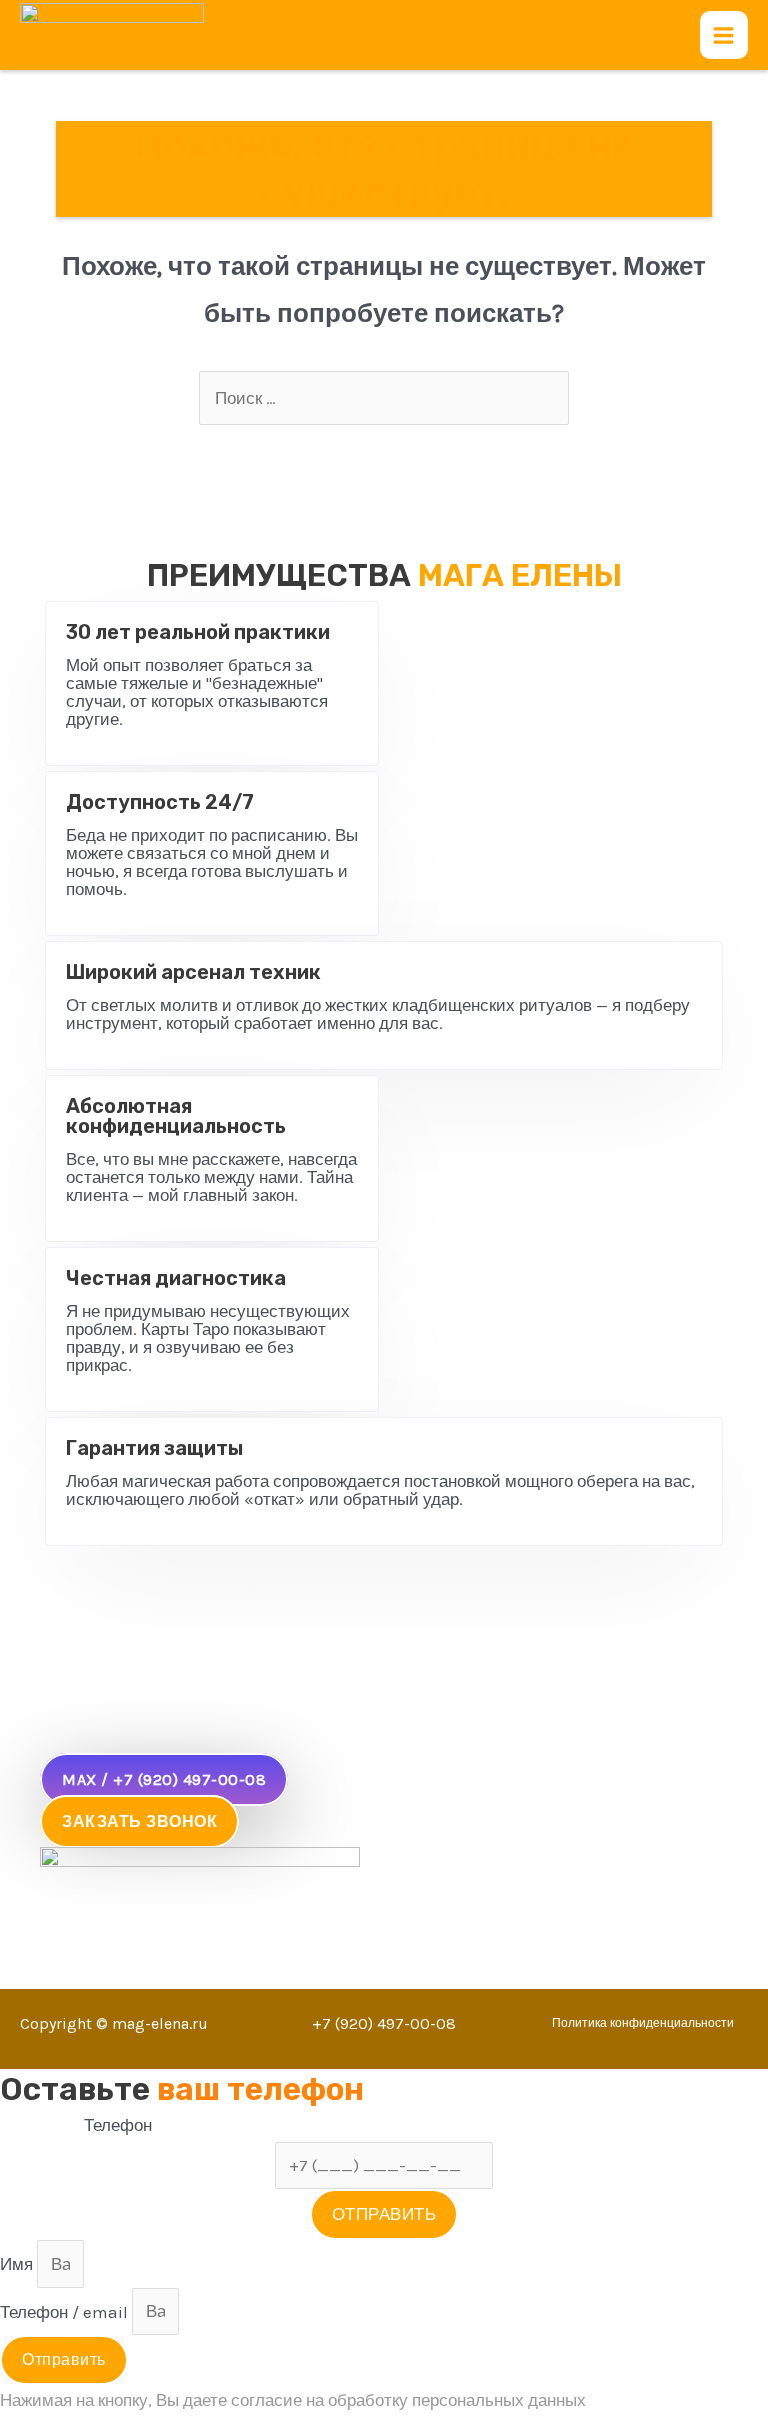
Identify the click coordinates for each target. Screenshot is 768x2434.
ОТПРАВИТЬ (384, 2214)
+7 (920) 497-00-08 (384, 2023)
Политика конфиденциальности (643, 2023)
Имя (18, 2264)
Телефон (118, 2125)
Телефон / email (66, 2311)
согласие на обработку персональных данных (408, 2400)
